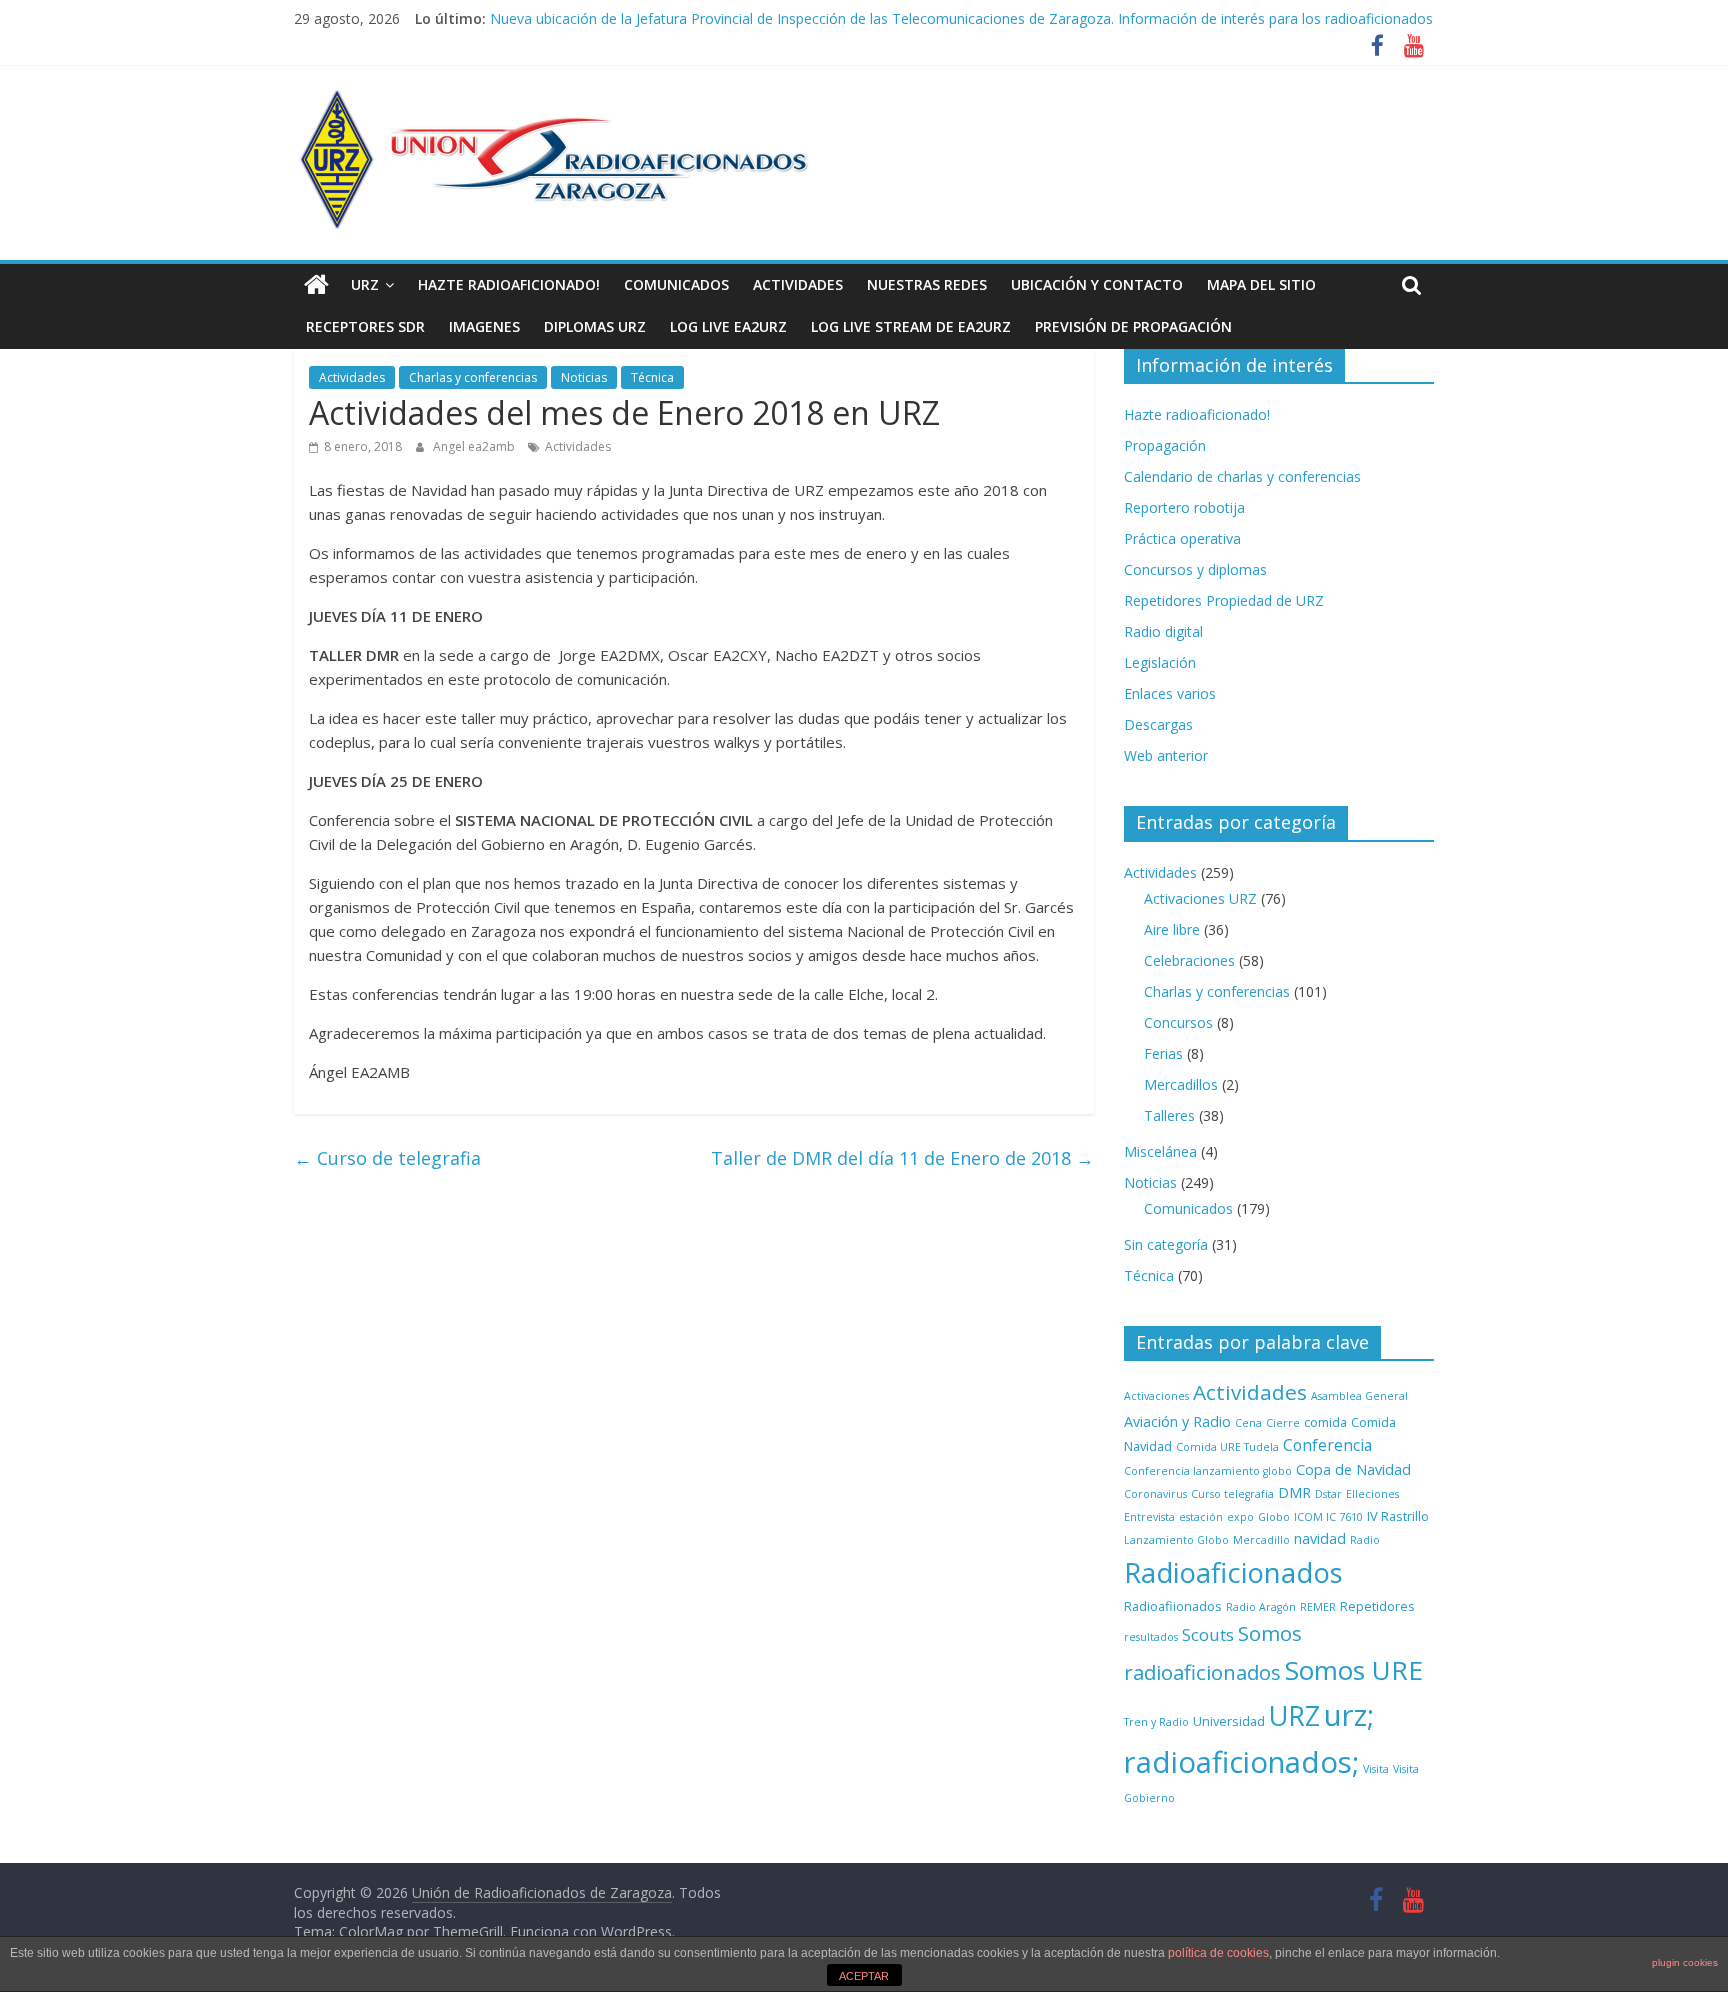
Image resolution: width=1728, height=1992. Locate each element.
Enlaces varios (1170, 693)
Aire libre (1172, 929)
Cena (1248, 1423)
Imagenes (484, 326)
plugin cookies (1685, 1962)
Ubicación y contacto (1097, 284)
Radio (1365, 1540)
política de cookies (1218, 1953)
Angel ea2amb (475, 446)
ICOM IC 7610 (1328, 1517)
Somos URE (1354, 1670)
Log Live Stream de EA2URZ (911, 326)
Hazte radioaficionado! (509, 284)
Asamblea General (1359, 1396)
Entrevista (1149, 1517)
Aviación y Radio (1177, 1421)
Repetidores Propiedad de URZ (1224, 600)
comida (1325, 1422)
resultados (1151, 1637)
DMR (1294, 1492)
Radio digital (1163, 631)
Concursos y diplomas (1195, 569)
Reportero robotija (1184, 507)
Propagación (1165, 445)
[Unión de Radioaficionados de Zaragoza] (316, 285)
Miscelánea (1160, 1151)
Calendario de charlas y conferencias (1242, 476)
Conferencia (1327, 1445)
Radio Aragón (1261, 1607)
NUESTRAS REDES (927, 284)
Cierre (1283, 1423)
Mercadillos (1181, 1084)
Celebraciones (1189, 960)
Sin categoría (1166, 1244)
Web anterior (1166, 755)
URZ (365, 284)
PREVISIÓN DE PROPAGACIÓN (1133, 326)
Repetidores (1377, 1606)
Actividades (798, 284)
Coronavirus (1155, 1494)
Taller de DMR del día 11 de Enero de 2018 (902, 1158)
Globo (1274, 1517)
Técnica (652, 377)
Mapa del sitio (1261, 284)
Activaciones (1156, 1396)
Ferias (1163, 1053)
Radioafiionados (1173, 1606)
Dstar (1328, 1494)
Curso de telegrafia (387, 1158)
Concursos (1178, 1022)
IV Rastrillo (1398, 1516)
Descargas (1158, 724)
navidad (1320, 1538)
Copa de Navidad (1353, 1469)
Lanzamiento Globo (1176, 1540)
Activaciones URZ (1200, 898)
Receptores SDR (365, 326)
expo (1240, 1517)
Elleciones (1372, 1494)
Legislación (1160, 662)
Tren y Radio (1156, 1722)
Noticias (584, 377)
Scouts (1208, 1634)
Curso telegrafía (1232, 1494)
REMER (1318, 1607)
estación (1201, 1517)
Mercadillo (1261, 1540)
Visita (1376, 1769)
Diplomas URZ (595, 326)
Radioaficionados (1233, 1572)
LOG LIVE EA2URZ (728, 326)
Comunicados (676, 284)
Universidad (1229, 1721)
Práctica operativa (1182, 538)
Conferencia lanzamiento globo (1208, 1471)
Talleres (1169, 1115)
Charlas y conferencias (473, 377)
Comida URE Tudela (1227, 1447)
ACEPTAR (864, 1976)
